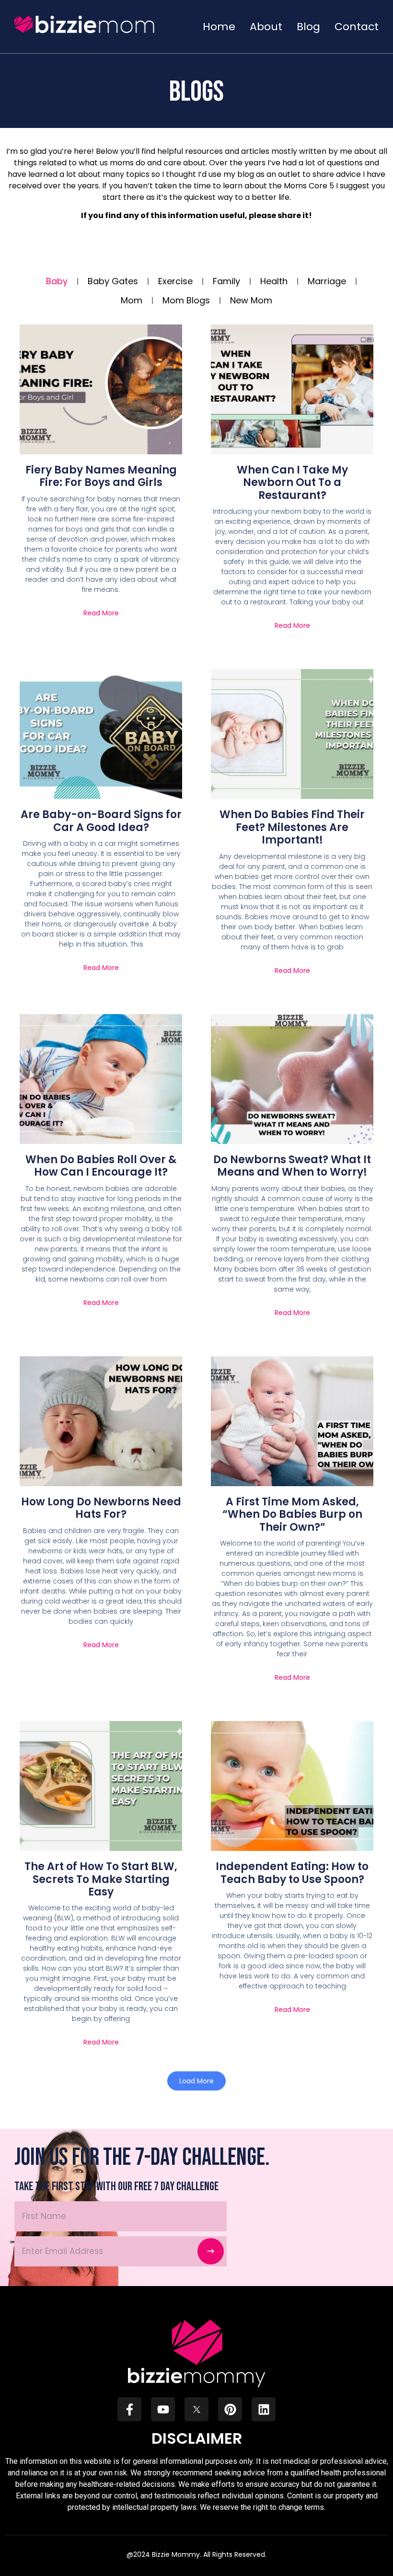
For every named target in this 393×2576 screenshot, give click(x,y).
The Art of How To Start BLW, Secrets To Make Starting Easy (101, 1879)
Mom (132, 300)
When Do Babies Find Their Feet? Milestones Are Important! (292, 827)
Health (274, 281)
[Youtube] (163, 2409)
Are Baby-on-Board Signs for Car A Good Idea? (101, 821)
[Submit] (211, 2251)
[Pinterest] (230, 2409)
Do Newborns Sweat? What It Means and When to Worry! (292, 1166)
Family (226, 281)
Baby (57, 281)
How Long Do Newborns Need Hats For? (101, 1508)
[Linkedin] (264, 2409)
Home (219, 27)
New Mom (251, 300)
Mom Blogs (186, 300)
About (266, 27)
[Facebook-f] (129, 2409)
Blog (308, 27)
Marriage (327, 281)
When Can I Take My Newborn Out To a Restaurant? (292, 483)
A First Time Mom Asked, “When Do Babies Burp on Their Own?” (292, 1514)
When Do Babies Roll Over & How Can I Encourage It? (101, 1166)
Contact (357, 27)
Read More (101, 613)
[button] (196, 2081)
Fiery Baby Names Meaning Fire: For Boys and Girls (101, 476)
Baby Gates (113, 281)
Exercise (175, 281)
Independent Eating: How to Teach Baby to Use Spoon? (292, 1873)
